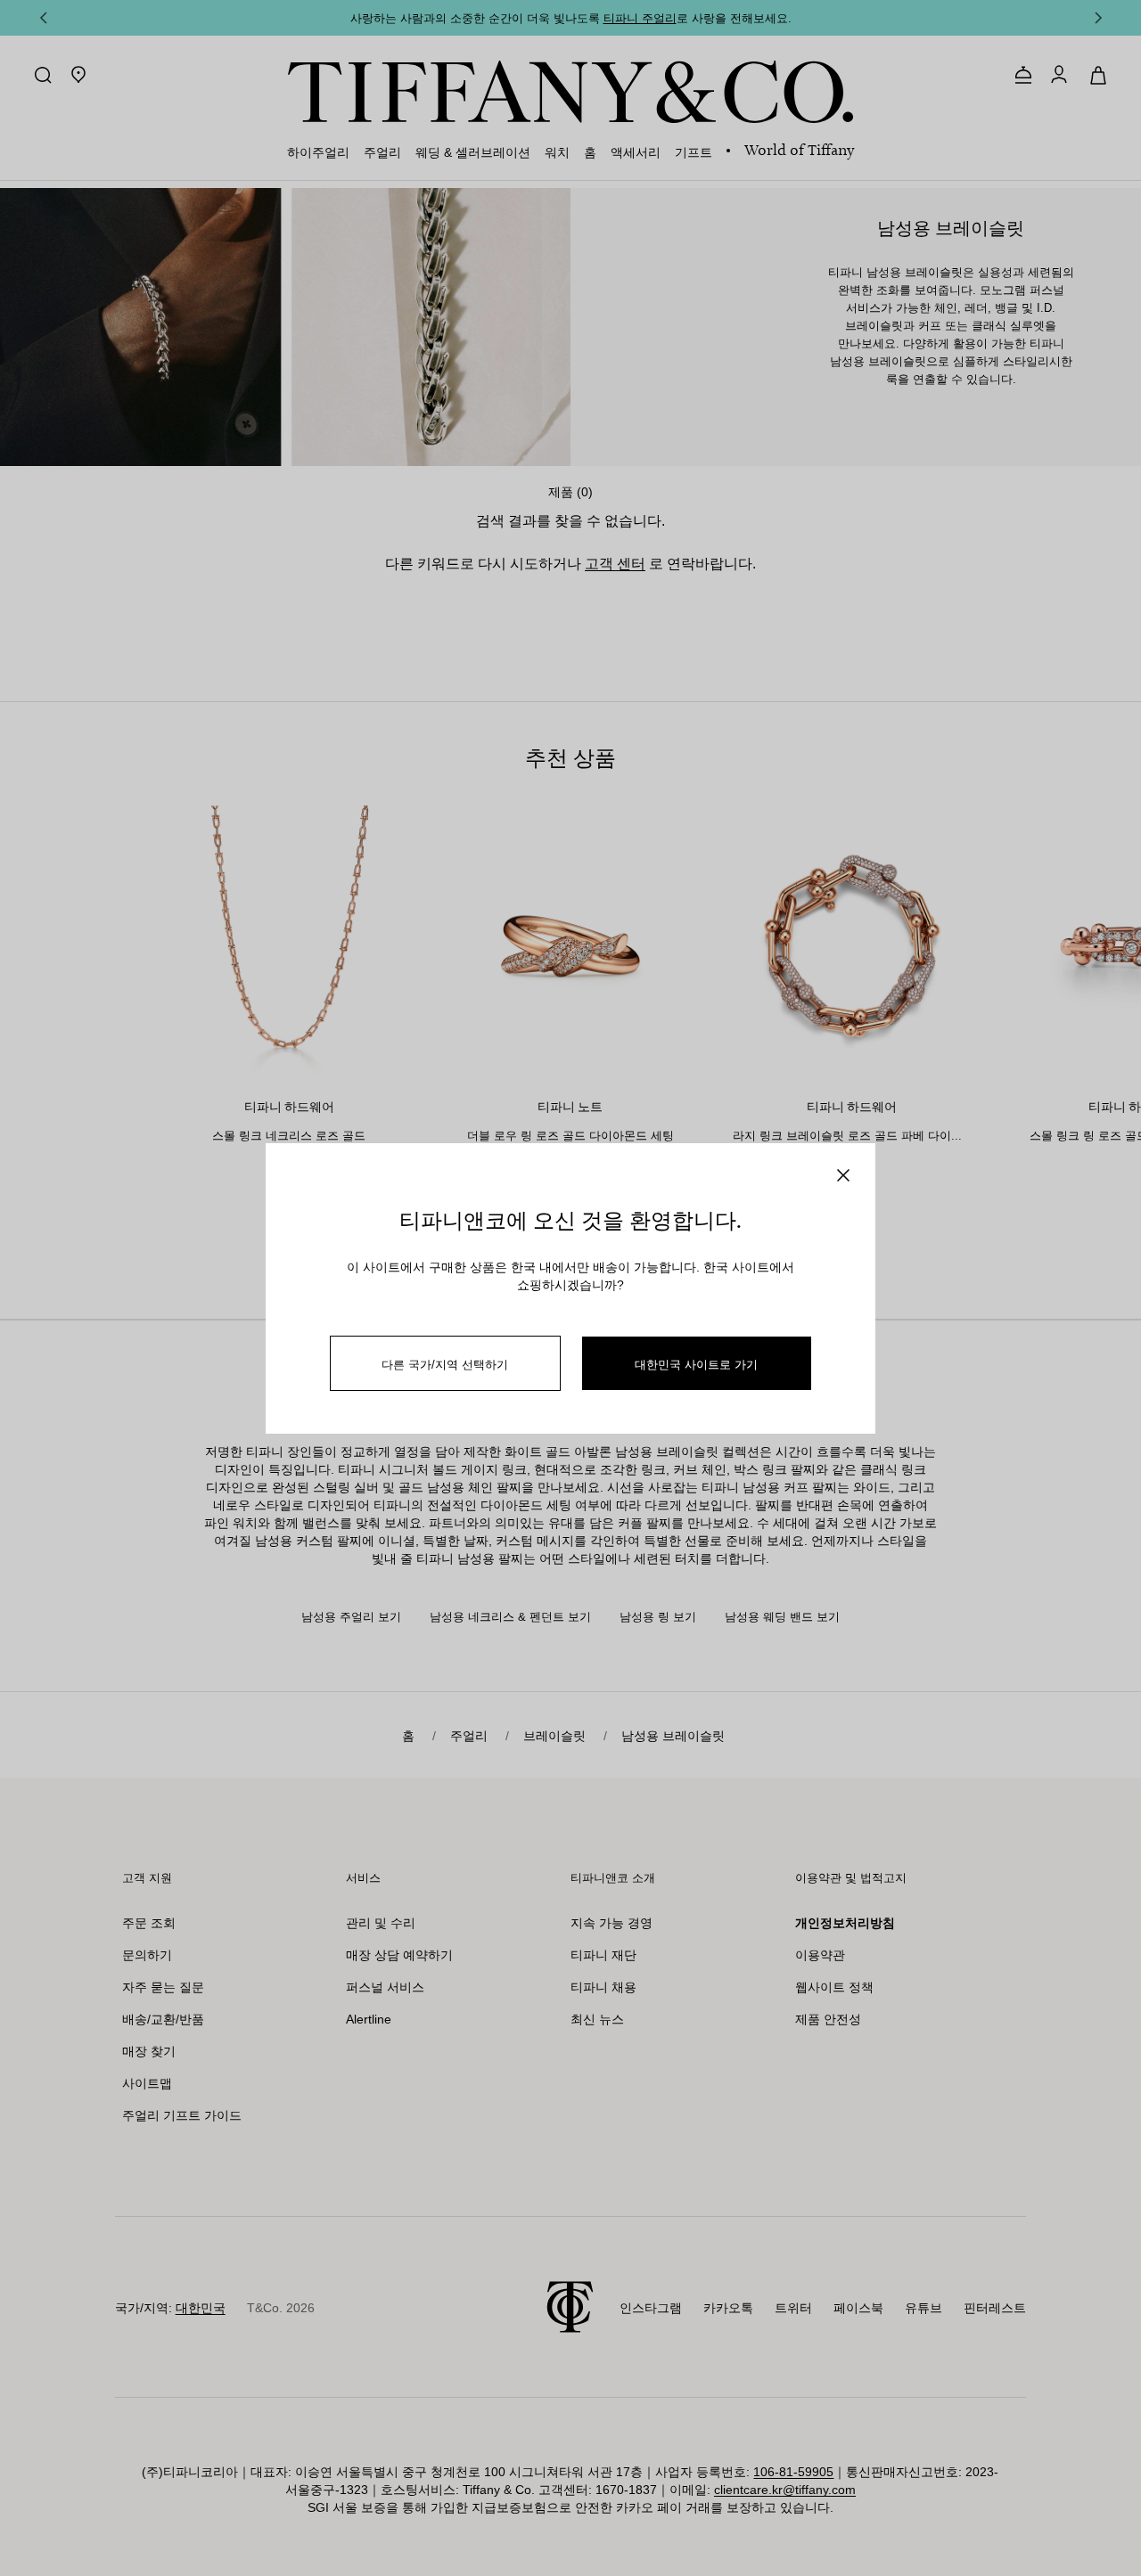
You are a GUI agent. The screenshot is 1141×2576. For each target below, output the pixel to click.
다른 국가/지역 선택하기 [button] (445, 1364)
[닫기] (843, 1175)
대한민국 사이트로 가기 (696, 1364)
